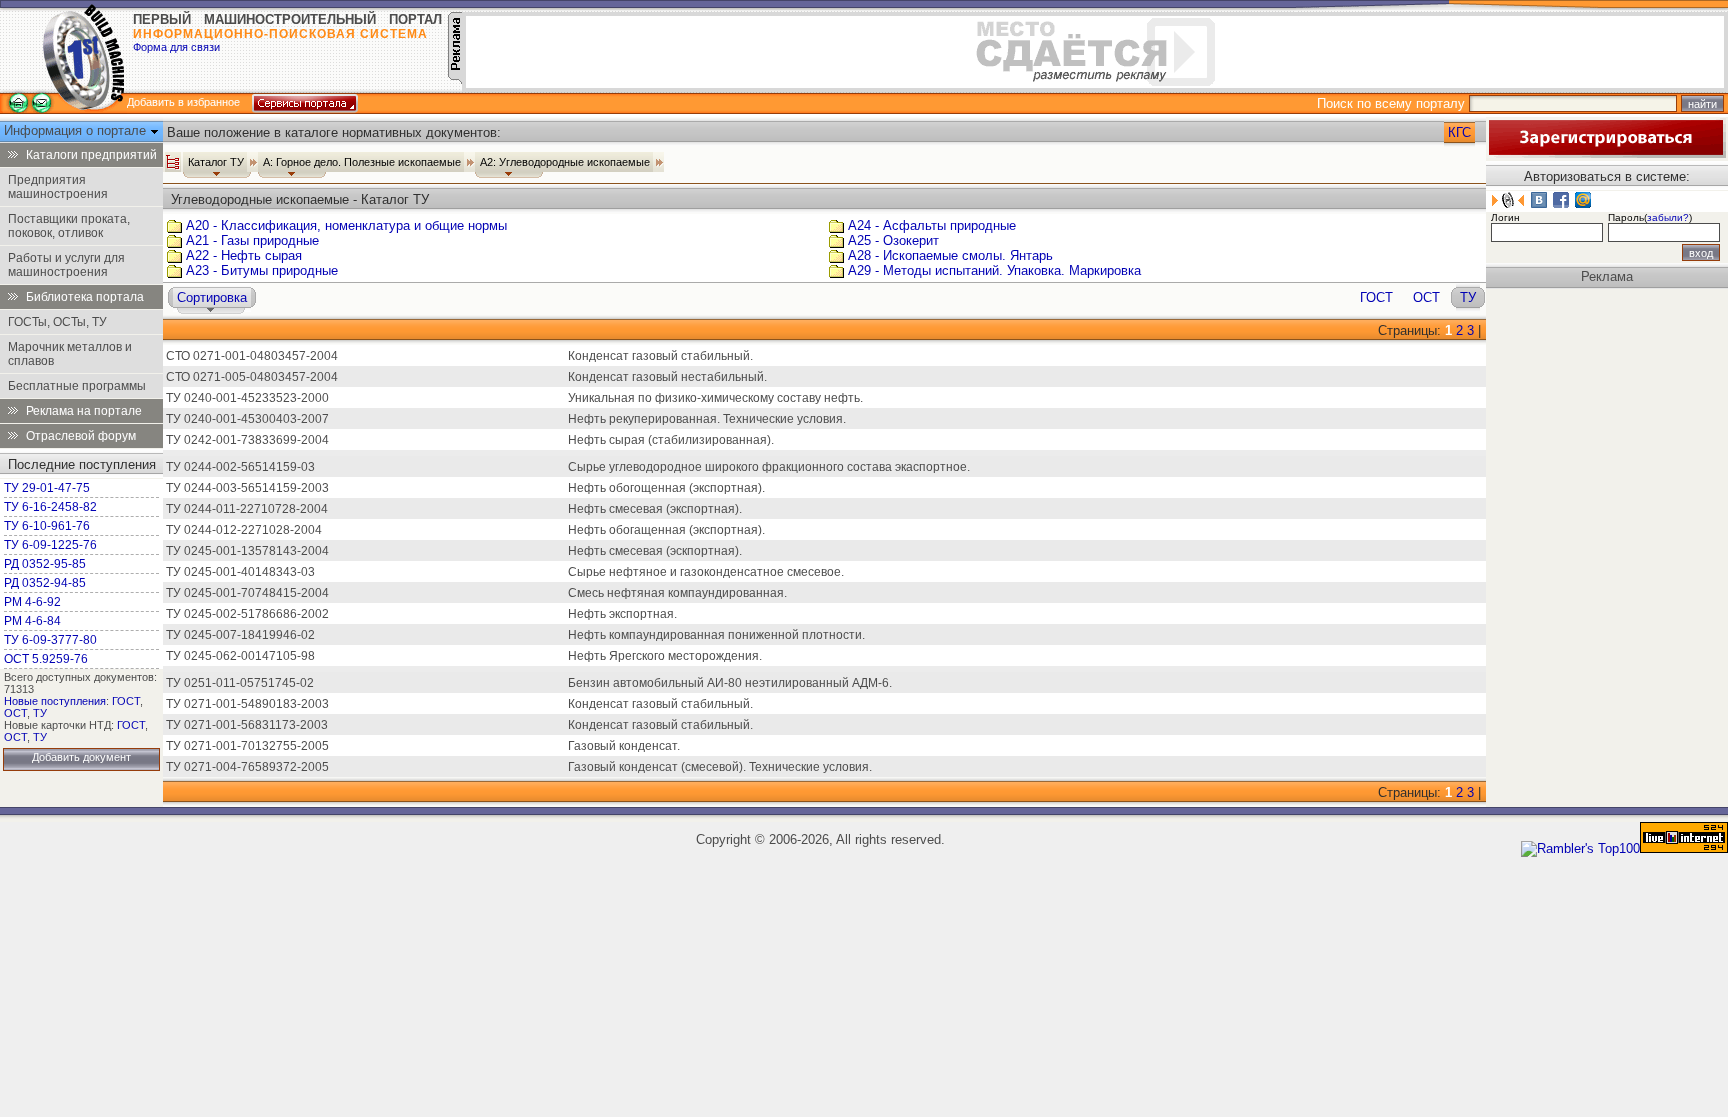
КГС (1459, 132)
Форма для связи (176, 47)
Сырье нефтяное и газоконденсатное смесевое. (706, 572)
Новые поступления (55, 701)
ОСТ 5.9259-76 (46, 659)
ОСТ (15, 713)
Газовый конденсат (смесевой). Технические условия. (720, 767)
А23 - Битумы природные (262, 270)
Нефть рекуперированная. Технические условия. (707, 419)
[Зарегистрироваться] (1606, 153)
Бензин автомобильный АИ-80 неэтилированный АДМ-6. (730, 683)
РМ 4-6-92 (32, 602)
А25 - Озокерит (893, 240)
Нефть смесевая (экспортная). (655, 509)
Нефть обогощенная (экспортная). (666, 488)
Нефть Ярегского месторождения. (665, 656)
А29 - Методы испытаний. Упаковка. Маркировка (994, 270)
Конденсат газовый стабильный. (660, 356)
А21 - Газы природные (252, 240)
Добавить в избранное (183, 102)
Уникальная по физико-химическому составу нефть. (715, 398)
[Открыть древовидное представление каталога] (173, 162)
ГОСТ (126, 701)
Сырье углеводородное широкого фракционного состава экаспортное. (769, 467)
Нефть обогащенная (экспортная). (666, 530)
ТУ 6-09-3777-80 (50, 640)
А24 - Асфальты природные (932, 225)
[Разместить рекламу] (455, 79)
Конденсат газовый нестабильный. (667, 377)
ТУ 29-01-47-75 (47, 488)
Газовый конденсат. (624, 746)
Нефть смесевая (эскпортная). (655, 551)
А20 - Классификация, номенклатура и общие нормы (346, 225)
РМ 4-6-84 (32, 621)
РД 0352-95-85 (45, 564)
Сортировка (212, 297)
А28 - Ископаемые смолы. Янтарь (950, 255)
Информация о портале (77, 130)
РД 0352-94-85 (45, 583)
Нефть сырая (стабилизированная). (671, 440)
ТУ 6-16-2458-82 (50, 507)
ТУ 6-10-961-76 (47, 526)
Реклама (1607, 276)
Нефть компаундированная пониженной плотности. (716, 635)
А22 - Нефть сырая (244, 255)
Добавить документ (81, 757)
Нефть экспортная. (622, 614)
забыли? (1668, 217)
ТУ (40, 713)
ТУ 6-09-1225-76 (50, 545)
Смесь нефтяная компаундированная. (677, 593)
